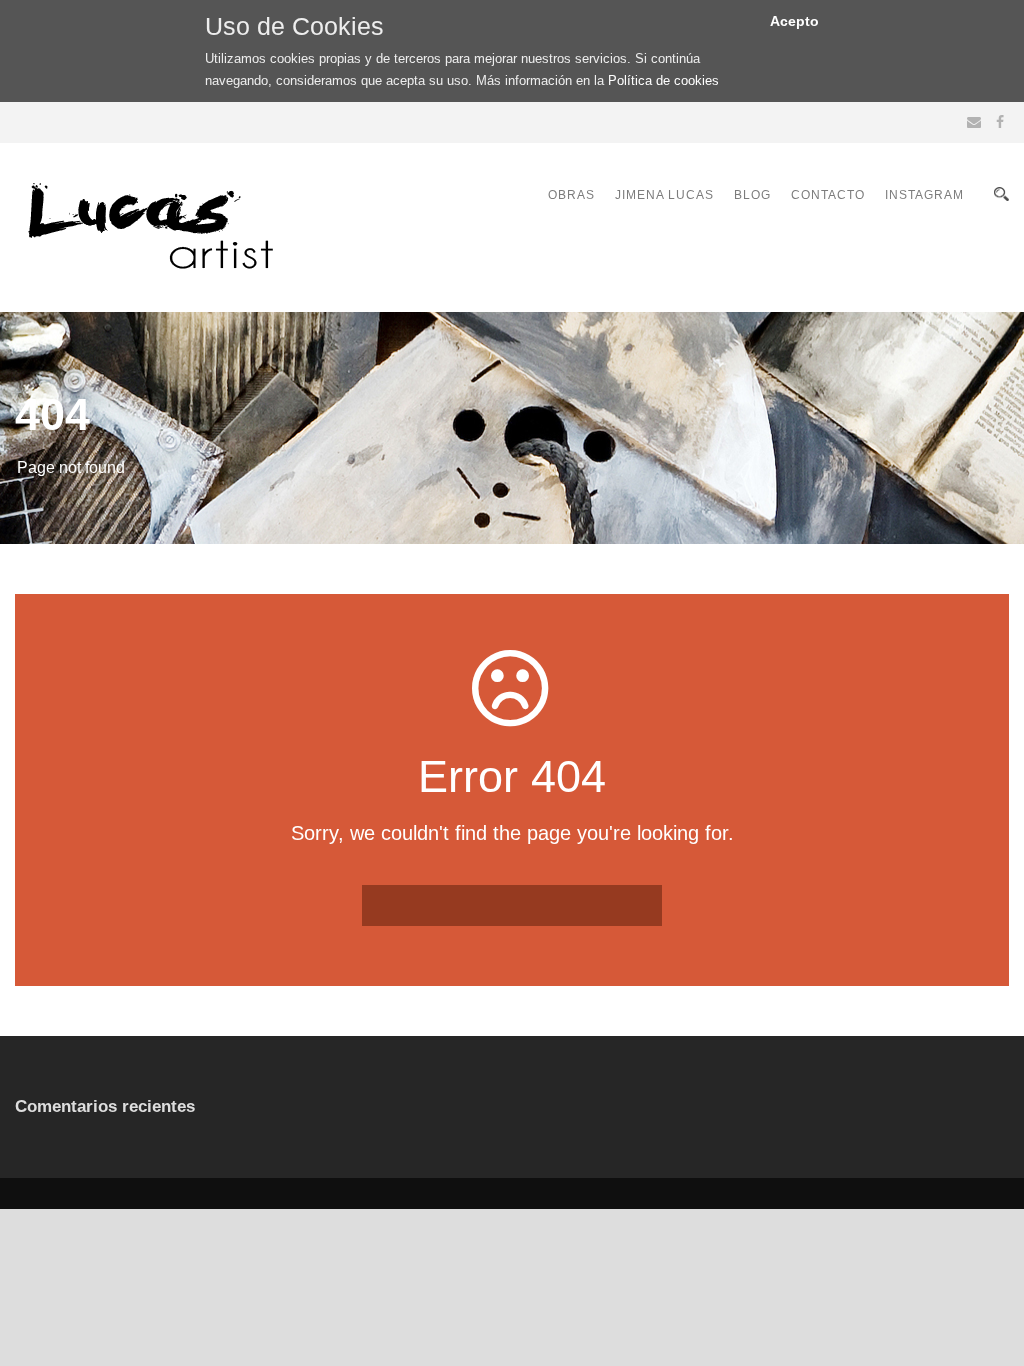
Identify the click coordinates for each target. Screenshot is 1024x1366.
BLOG (752, 195)
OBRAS (571, 195)
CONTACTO (828, 195)
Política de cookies (663, 80)
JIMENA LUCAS (664, 195)
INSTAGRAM (924, 195)
